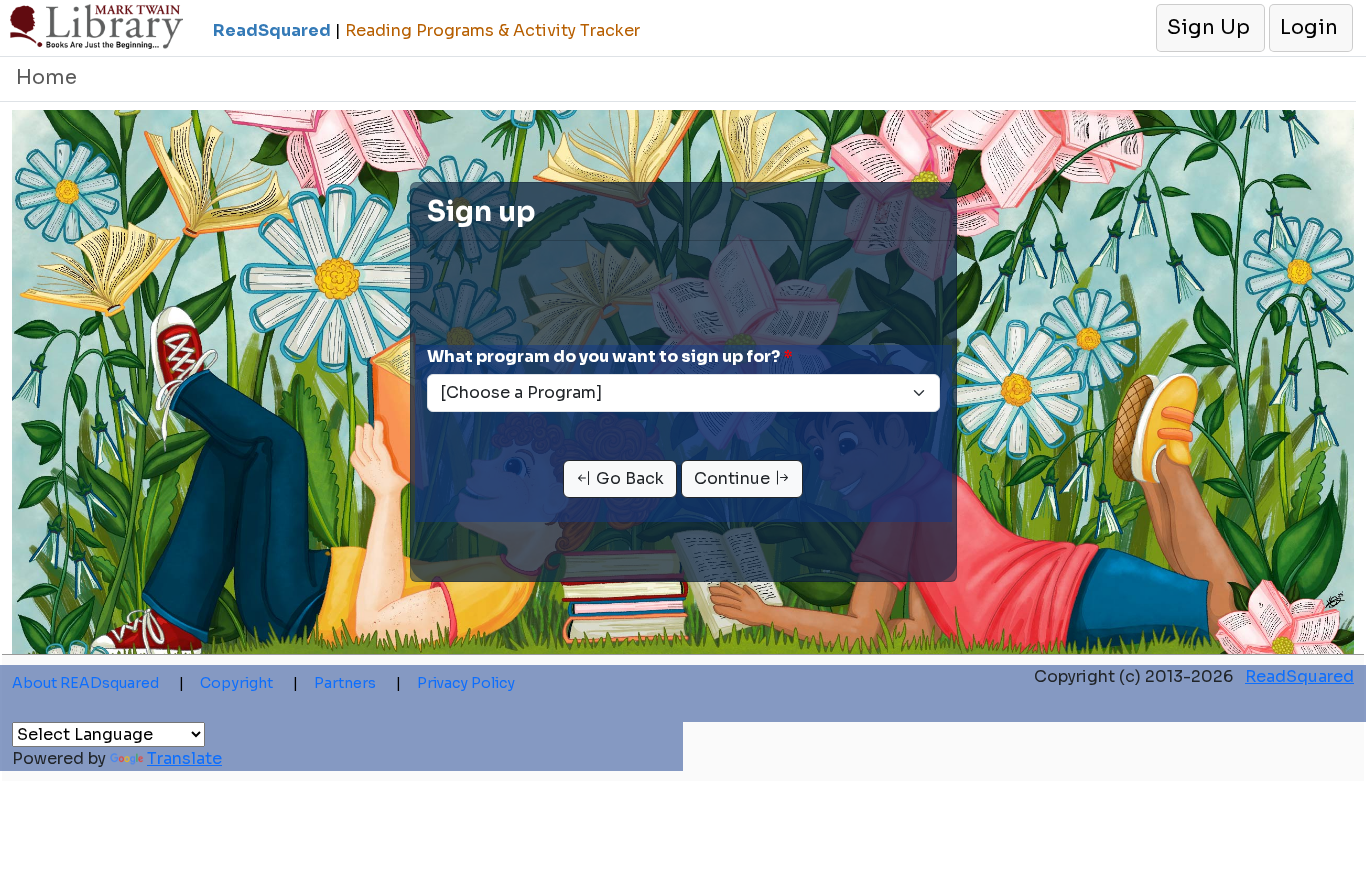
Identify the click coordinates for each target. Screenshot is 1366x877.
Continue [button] (734, 478)
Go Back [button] (628, 478)
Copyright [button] (249, 683)
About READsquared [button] (98, 683)
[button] (1209, 28)
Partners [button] (357, 683)
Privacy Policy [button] (466, 683)
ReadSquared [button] (1299, 676)
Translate (184, 758)
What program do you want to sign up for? (603, 356)
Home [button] (46, 77)
